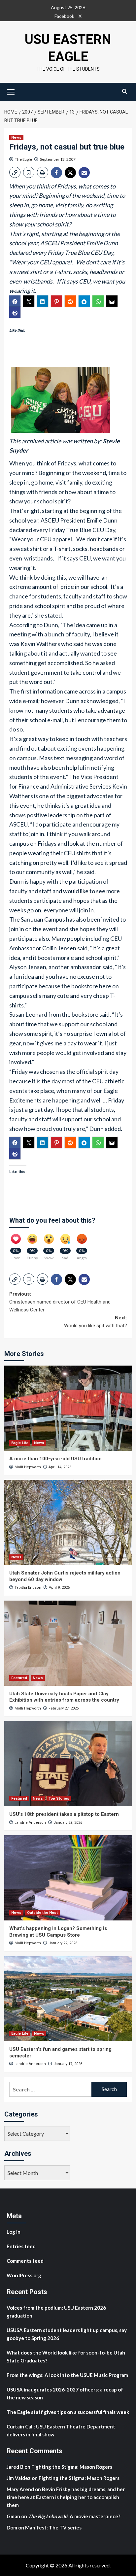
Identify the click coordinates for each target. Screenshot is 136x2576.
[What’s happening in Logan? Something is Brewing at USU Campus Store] (68, 1878)
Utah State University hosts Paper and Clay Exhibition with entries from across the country (64, 1697)
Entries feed (21, 2246)
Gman (13, 2516)
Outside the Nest (42, 1913)
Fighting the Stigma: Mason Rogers (72, 2467)
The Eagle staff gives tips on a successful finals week (68, 2412)
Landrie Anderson (30, 1823)
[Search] (125, 91)
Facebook (64, 16)
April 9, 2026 (59, 1588)
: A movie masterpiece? (74, 2516)
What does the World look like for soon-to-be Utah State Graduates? (66, 2356)
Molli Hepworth (28, 1467)
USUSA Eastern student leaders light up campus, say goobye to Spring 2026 (67, 2334)
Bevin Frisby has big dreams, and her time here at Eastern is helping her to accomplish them (66, 2497)
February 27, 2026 (64, 1708)
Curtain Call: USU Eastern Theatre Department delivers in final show (61, 2430)
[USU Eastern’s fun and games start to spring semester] (68, 1999)
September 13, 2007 (58, 159)
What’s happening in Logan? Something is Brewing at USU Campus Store (58, 1932)
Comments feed (25, 2261)
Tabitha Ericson (28, 1588)
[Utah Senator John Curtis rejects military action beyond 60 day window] (68, 1522)
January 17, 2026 (68, 2064)
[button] (11, 91)
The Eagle (23, 159)
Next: (96, 1322)
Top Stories (59, 1798)
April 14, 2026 (60, 1467)
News (16, 137)
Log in (14, 2232)
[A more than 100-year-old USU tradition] (68, 1408)
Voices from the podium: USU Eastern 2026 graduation (56, 2312)
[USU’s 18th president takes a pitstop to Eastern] (68, 1764)
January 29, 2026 (68, 1823)
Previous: (60, 1302)
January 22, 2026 (63, 1943)
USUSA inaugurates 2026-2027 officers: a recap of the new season (65, 2393)
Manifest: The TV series (53, 2527)
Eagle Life (20, 1443)
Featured (19, 1678)
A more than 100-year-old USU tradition (55, 1459)
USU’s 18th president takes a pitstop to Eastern (64, 1814)
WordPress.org (24, 2275)
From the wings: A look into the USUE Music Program (67, 2375)
